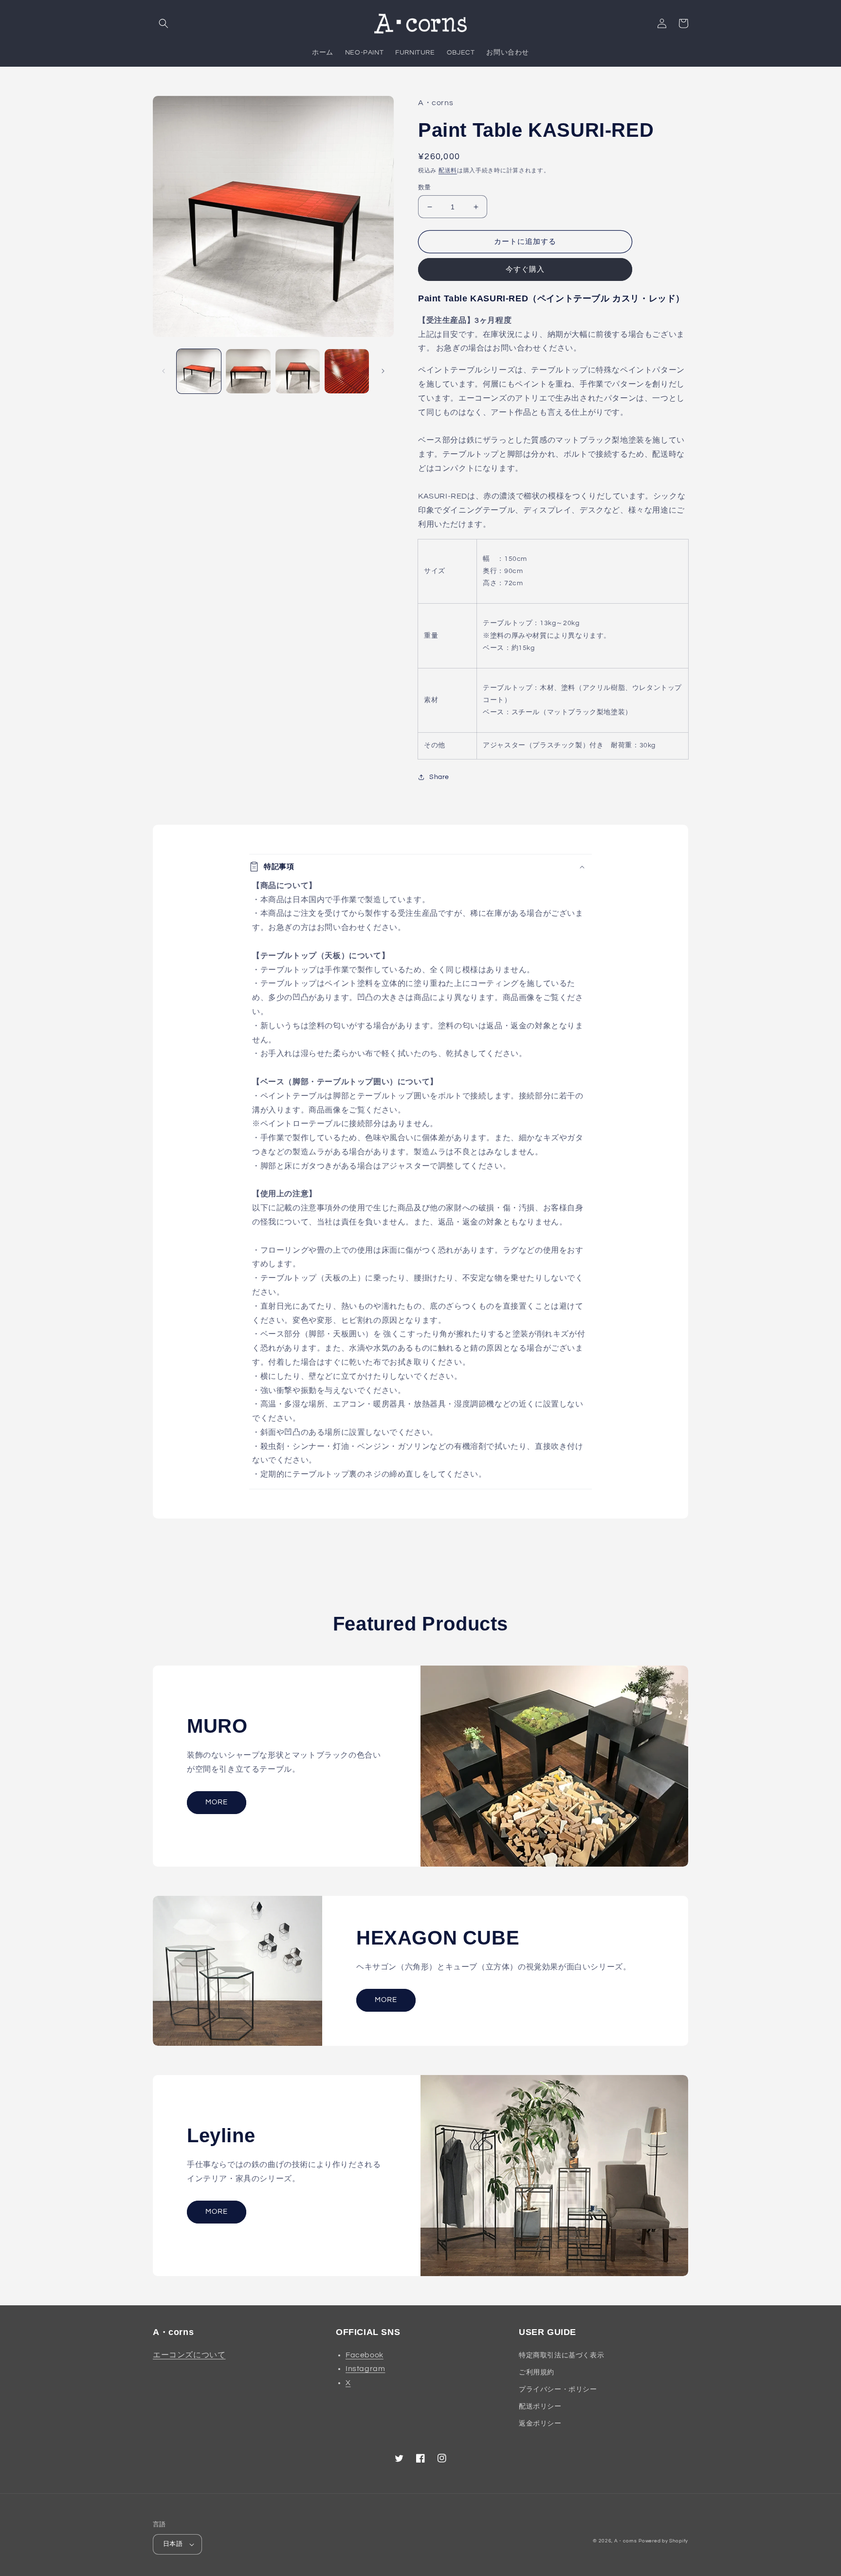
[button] (164, 23)
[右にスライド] (383, 371)
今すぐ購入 (525, 269)
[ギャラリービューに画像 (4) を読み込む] (347, 371)
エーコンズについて (189, 2355)
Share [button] (439, 777)
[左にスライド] (164, 371)
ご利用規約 (537, 2372)
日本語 (173, 2544)
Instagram (365, 2369)
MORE (217, 1802)
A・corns (626, 2541)
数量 (425, 187)
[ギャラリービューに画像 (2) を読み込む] (248, 371)
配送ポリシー (540, 2407)
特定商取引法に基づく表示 (561, 2355)
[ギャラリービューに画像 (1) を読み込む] (199, 371)
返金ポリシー (540, 2424)
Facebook (365, 2355)
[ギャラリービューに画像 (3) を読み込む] (298, 371)
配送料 (448, 171)
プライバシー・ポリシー (558, 2390)
